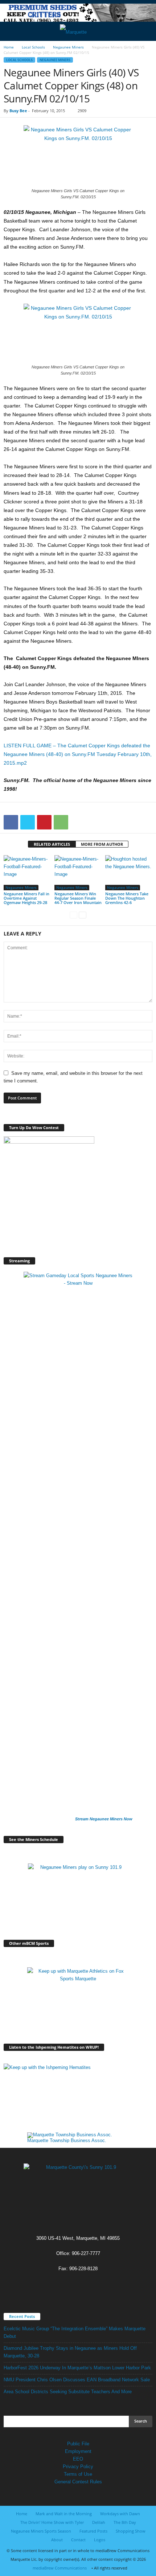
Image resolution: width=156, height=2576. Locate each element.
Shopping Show (131, 2531)
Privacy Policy (78, 2467)
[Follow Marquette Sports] (78, 1998)
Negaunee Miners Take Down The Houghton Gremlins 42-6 (127, 898)
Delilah (99, 2522)
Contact (78, 2540)
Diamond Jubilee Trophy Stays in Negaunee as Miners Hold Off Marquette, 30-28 (70, 2352)
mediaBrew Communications (60, 2568)
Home (9, 47)
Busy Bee (18, 111)
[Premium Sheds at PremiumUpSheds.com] (78, 14)
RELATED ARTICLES (52, 844)
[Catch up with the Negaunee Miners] (78, 1894)
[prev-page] (73, 915)
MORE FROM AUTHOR (102, 844)
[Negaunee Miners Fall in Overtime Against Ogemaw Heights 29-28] (27, 873)
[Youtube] (85, 2283)
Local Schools (33, 47)
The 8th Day (125, 2522)
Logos (100, 2540)
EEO (78, 2459)
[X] (28, 822)
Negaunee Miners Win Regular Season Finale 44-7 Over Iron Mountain (78, 898)
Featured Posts (93, 2531)
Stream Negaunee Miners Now (104, 1819)
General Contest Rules (78, 2482)
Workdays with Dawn (120, 2514)
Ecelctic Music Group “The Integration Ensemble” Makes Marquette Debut (75, 2332)
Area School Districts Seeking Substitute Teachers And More (68, 2392)
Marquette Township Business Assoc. (67, 2140)
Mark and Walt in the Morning (64, 2514)
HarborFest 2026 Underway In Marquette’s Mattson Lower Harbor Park (77, 2368)
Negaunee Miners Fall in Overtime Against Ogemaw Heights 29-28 (26, 898)
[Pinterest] (44, 822)
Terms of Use (78, 2474)
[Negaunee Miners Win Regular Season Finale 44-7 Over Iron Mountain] (78, 873)
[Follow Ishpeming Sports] (78, 2094)
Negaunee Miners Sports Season (41, 2531)
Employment (78, 2451)
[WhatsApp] (61, 822)
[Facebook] (11, 822)
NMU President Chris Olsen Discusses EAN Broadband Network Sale (77, 2380)
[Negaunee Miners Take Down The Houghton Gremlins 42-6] (129, 873)
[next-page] (83, 915)
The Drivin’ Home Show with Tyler (52, 2522)
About (57, 2540)
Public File (78, 2444)
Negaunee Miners (68, 47)
